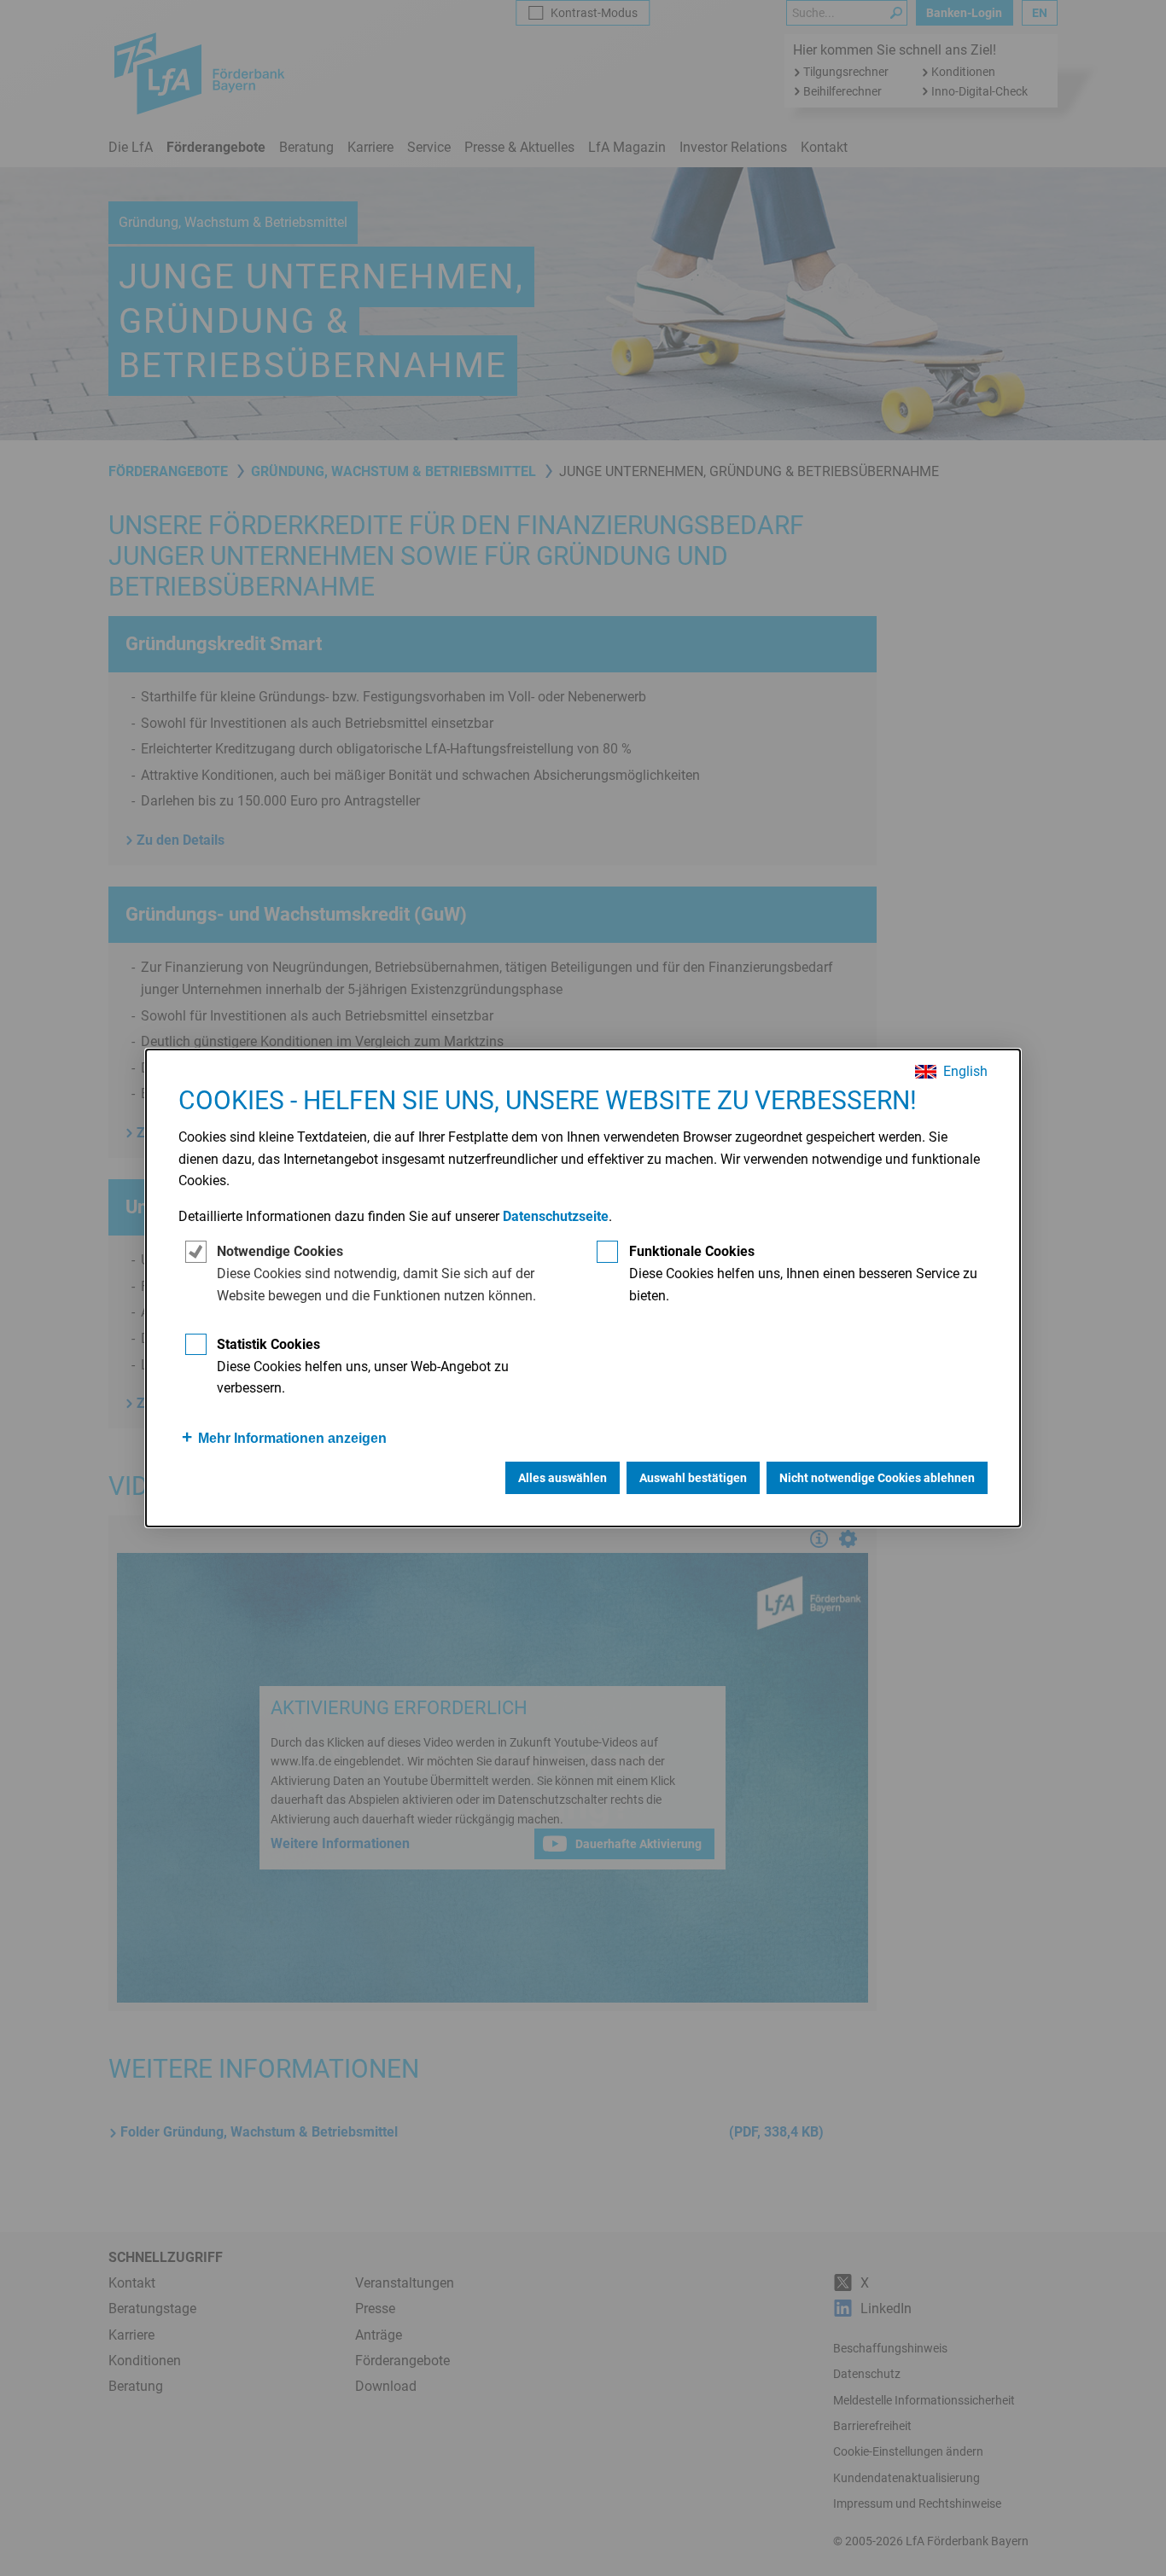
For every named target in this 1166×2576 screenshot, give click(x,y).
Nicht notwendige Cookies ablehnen (877, 1478)
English (965, 1072)
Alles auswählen (563, 1478)
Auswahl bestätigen (693, 1478)
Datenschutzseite (556, 1216)
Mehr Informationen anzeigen (292, 1438)
